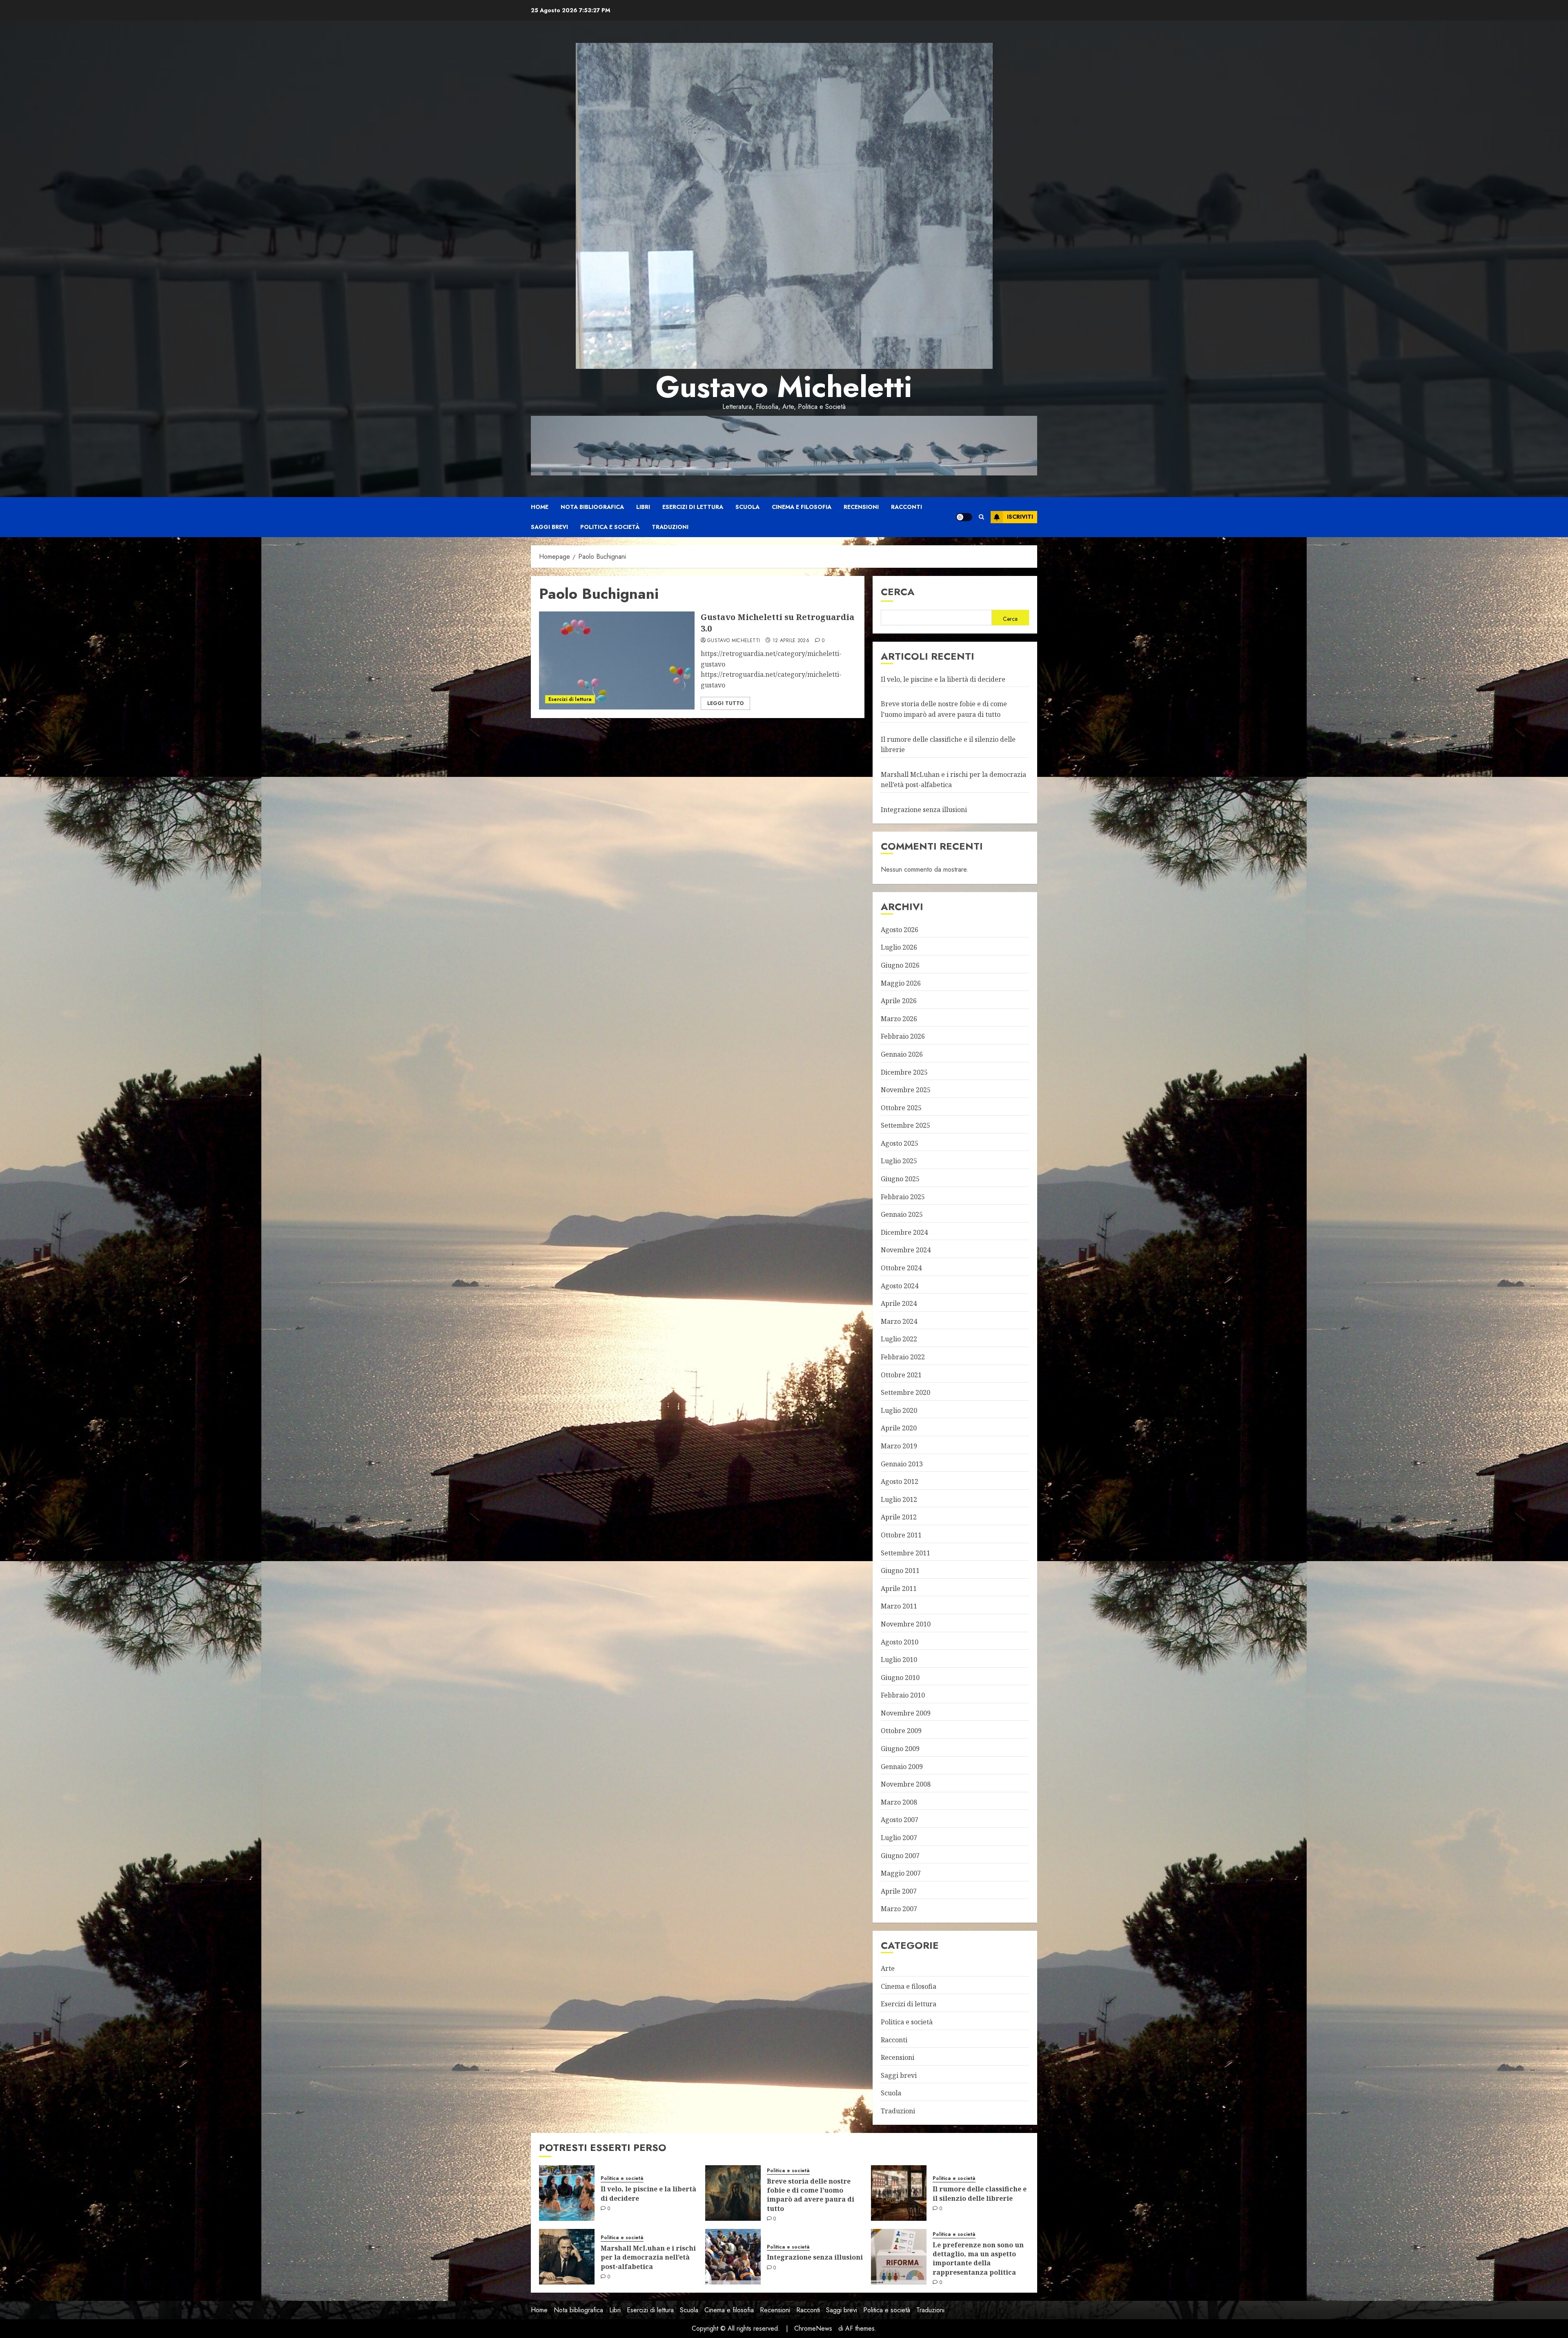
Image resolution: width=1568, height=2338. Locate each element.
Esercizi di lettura (693, 507)
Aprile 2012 (899, 1517)
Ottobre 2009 (901, 1731)
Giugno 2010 (900, 1678)
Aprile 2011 (899, 1588)
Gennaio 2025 (902, 1214)
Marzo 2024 (899, 1321)
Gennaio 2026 (902, 1054)
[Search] (981, 517)
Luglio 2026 (899, 947)
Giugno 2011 (900, 1571)
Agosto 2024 (900, 1286)
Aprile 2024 (899, 1303)
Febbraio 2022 (903, 1357)
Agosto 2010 (900, 1642)
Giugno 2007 (900, 1856)
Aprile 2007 (899, 1891)
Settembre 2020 (905, 1392)
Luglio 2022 (899, 1339)
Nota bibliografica (592, 507)
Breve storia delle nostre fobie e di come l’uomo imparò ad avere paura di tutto (811, 2195)
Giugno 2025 (900, 1179)
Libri (643, 507)
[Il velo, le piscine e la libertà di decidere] (567, 2193)
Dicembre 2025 (904, 1072)
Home (540, 507)
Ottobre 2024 (901, 1268)
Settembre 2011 (905, 1553)
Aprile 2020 (899, 1428)
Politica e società (610, 527)
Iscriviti (1020, 517)
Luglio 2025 (899, 1161)
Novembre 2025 (906, 1090)
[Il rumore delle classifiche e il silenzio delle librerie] (899, 2193)
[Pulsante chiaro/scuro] (964, 517)
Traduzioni (670, 527)
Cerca (898, 592)
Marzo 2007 (899, 1909)
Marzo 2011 (899, 1606)
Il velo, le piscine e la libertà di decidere (943, 679)
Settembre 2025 (905, 1125)
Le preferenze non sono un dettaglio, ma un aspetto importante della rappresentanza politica (978, 2259)
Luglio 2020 (899, 1410)
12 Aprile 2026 (791, 641)
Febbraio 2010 (903, 1695)
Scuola (747, 507)
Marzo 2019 (899, 1446)
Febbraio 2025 (903, 1197)
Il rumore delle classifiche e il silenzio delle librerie (980, 2193)
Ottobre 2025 (901, 1108)
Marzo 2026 (899, 1019)
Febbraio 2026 (903, 1036)
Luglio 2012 (899, 1499)
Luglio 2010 (899, 1660)
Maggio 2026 (901, 983)
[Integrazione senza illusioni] (733, 2257)
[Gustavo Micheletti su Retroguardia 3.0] (617, 660)
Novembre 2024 (906, 1250)
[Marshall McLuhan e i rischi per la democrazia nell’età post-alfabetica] (567, 2257)
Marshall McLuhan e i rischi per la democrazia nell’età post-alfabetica (648, 2257)
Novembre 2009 (906, 1713)
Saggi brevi (549, 527)
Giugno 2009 (900, 1749)
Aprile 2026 (899, 1001)
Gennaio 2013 (902, 1464)
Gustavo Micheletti (784, 387)
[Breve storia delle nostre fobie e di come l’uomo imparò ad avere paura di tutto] (733, 2193)
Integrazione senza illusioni (924, 810)
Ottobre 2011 (901, 1535)
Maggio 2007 (901, 1873)
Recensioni (861, 507)
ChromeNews (813, 2328)
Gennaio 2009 (902, 1767)
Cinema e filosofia (802, 507)
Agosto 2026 (900, 930)
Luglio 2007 (899, 1838)
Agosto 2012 (900, 1481)
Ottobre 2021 (901, 1375)
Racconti (906, 507)
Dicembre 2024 (904, 1232)
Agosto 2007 (900, 1820)
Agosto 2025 (900, 1143)
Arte (888, 1968)
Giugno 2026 (900, 965)
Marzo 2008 (899, 1802)
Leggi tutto (725, 703)
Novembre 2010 (906, 1624)
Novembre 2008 (906, 1784)
